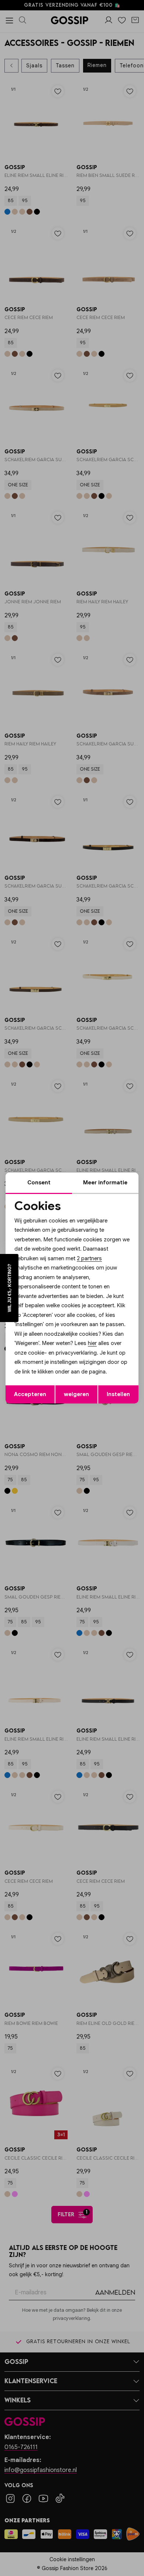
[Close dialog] (136, 1249)
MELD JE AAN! (49, 1311)
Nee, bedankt (49, 1319)
